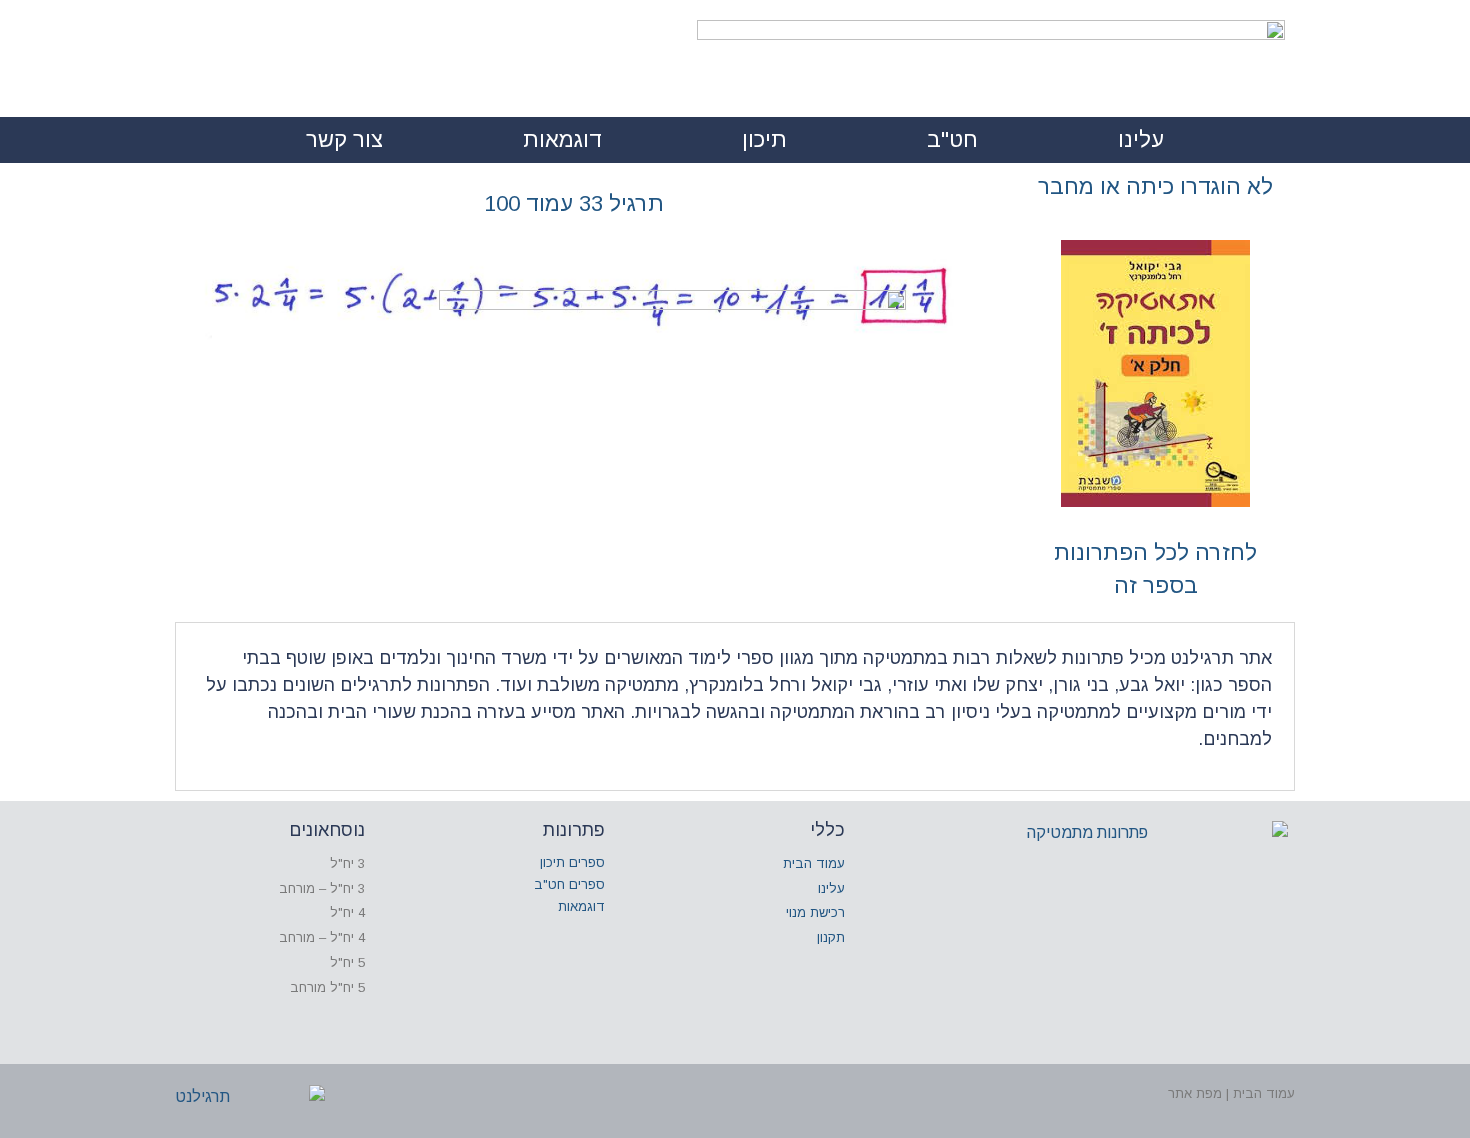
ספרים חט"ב (569, 884)
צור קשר (344, 139)
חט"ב (952, 139)
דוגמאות (562, 139)
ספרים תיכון (572, 862)
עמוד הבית (814, 863)
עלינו (1141, 139)
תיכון (764, 139)
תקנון (831, 937)
